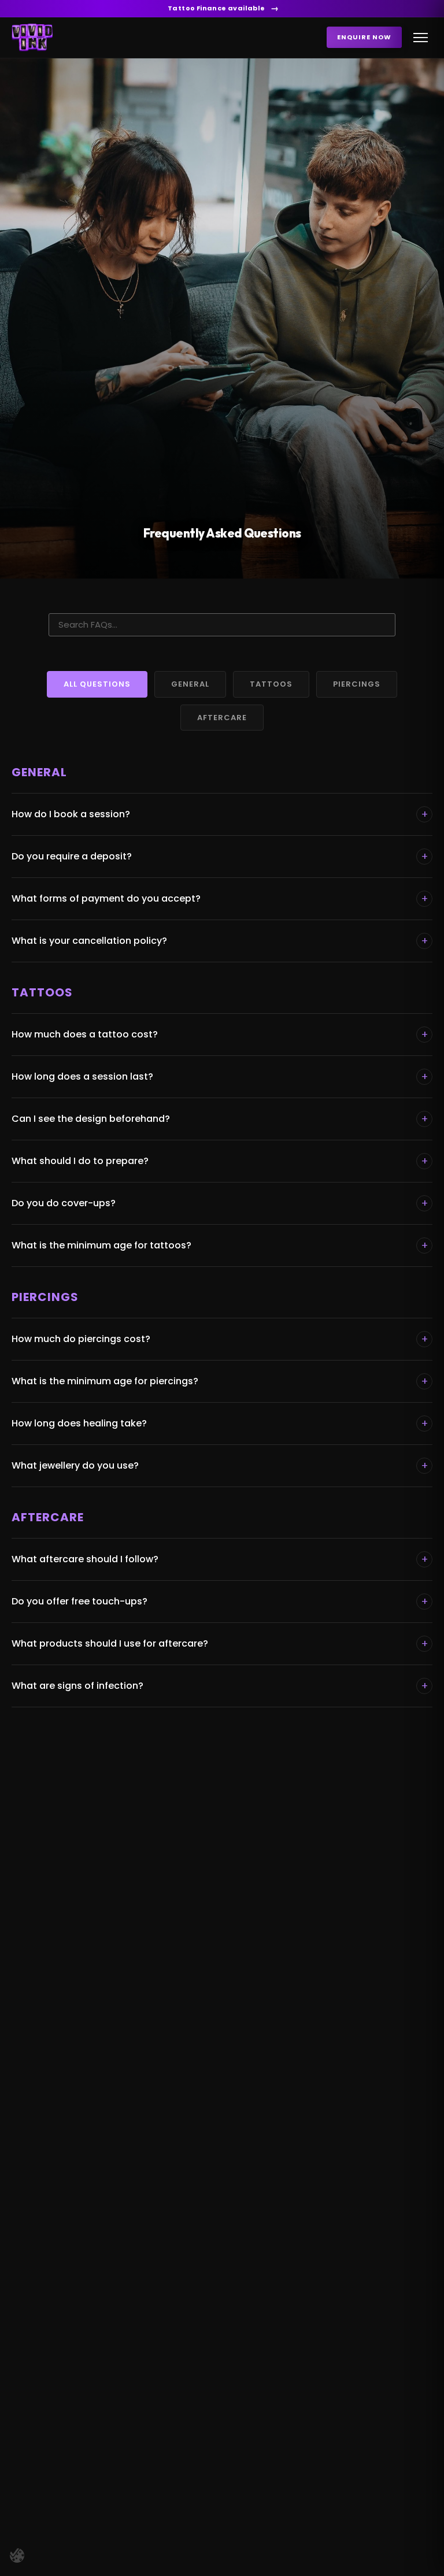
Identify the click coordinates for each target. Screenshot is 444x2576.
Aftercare (222, 718)
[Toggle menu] (421, 38)
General (190, 684)
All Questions (97, 684)
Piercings (357, 684)
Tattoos (271, 684)
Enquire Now (364, 37)
